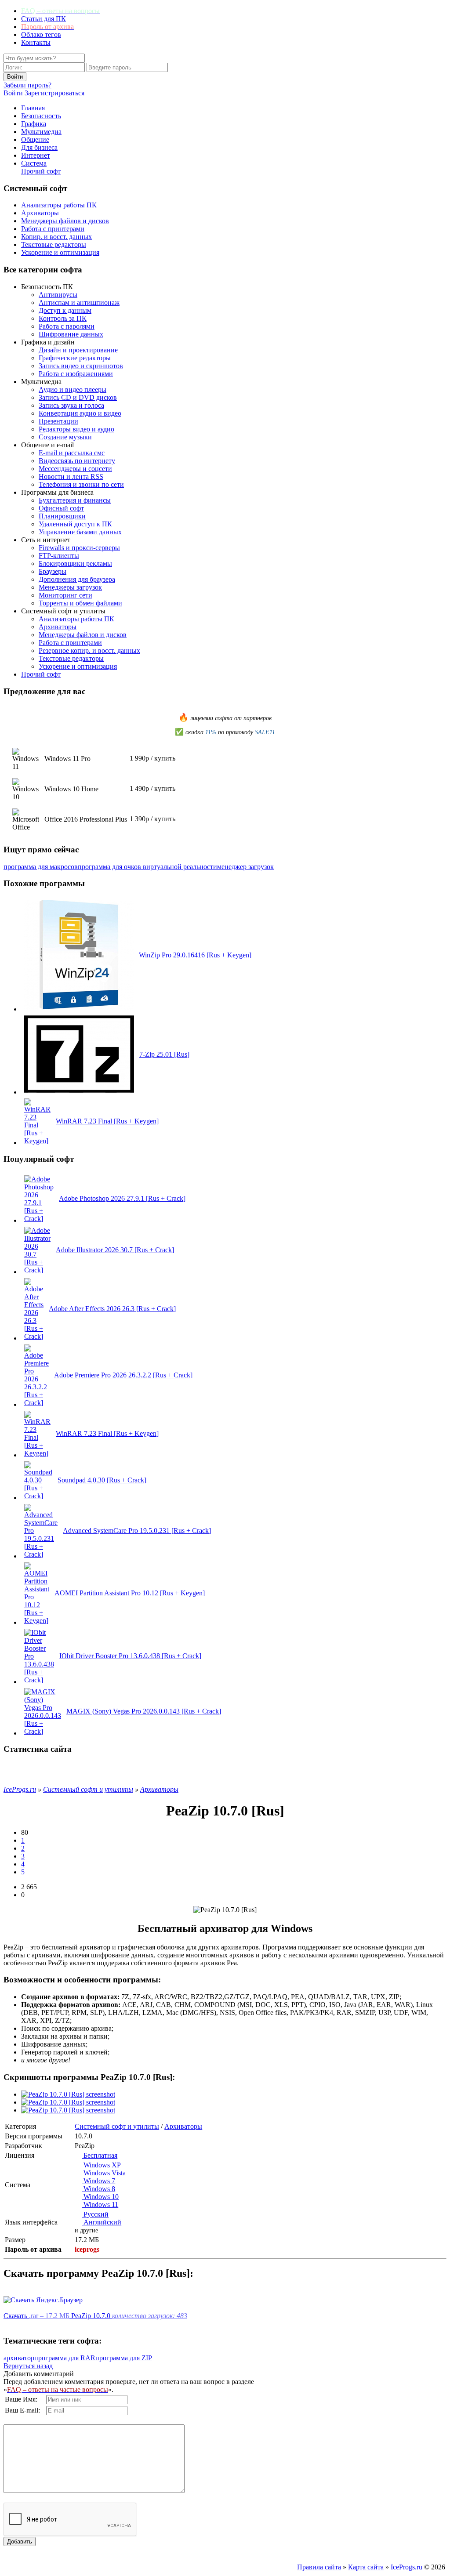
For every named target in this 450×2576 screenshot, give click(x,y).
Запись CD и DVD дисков (78, 397)
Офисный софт (61, 508)
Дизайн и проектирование (78, 350)
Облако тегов (41, 34)
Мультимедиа (41, 132)
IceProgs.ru (406, 2567)
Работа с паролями (67, 326)
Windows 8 (98, 2189)
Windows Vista (104, 2173)
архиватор (19, 2358)
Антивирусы (58, 295)
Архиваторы (40, 213)
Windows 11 (100, 2205)
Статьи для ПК (44, 19)
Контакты (36, 42)
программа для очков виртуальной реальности (147, 867)
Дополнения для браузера (77, 579)
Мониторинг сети (65, 595)
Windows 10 (100, 2197)
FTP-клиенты (59, 556)
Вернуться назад (28, 2366)
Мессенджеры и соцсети (75, 469)
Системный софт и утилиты (117, 2126)
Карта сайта (366, 2567)
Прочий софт (41, 171)
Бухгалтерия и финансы (75, 500)
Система (34, 163)
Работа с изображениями (76, 374)
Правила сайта (319, 2567)
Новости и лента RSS (71, 476)
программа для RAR (65, 2358)
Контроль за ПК (63, 318)
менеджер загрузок (245, 867)
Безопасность (41, 116)
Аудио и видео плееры (73, 389)
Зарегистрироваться (54, 93)
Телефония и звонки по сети (81, 484)
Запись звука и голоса (71, 405)
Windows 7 (98, 2181)
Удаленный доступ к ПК (75, 524)
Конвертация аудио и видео (80, 413)
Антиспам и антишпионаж (79, 303)
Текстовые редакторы (54, 245)
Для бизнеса (39, 147)
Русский (95, 2214)
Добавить (20, 2542)
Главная (33, 108)
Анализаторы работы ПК (59, 205)
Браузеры (53, 571)
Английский (102, 2222)
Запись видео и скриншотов (81, 366)
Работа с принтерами (53, 229)
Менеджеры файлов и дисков (65, 221)
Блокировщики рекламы (75, 563)
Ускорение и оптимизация (60, 252)
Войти (13, 93)
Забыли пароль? (27, 85)
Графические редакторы (75, 358)
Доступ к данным (65, 310)
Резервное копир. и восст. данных (89, 650)
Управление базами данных (80, 532)
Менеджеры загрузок (70, 587)
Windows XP (101, 2165)
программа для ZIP (124, 2358)
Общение (35, 139)
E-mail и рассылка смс (72, 453)
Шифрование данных (71, 334)
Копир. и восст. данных (56, 237)
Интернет (36, 155)
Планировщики (62, 516)
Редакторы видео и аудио (76, 429)
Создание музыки (65, 437)
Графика (34, 124)
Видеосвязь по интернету (77, 461)
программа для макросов (41, 867)
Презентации (58, 421)
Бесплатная (100, 2155)
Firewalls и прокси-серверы (79, 548)
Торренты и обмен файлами (80, 603)
